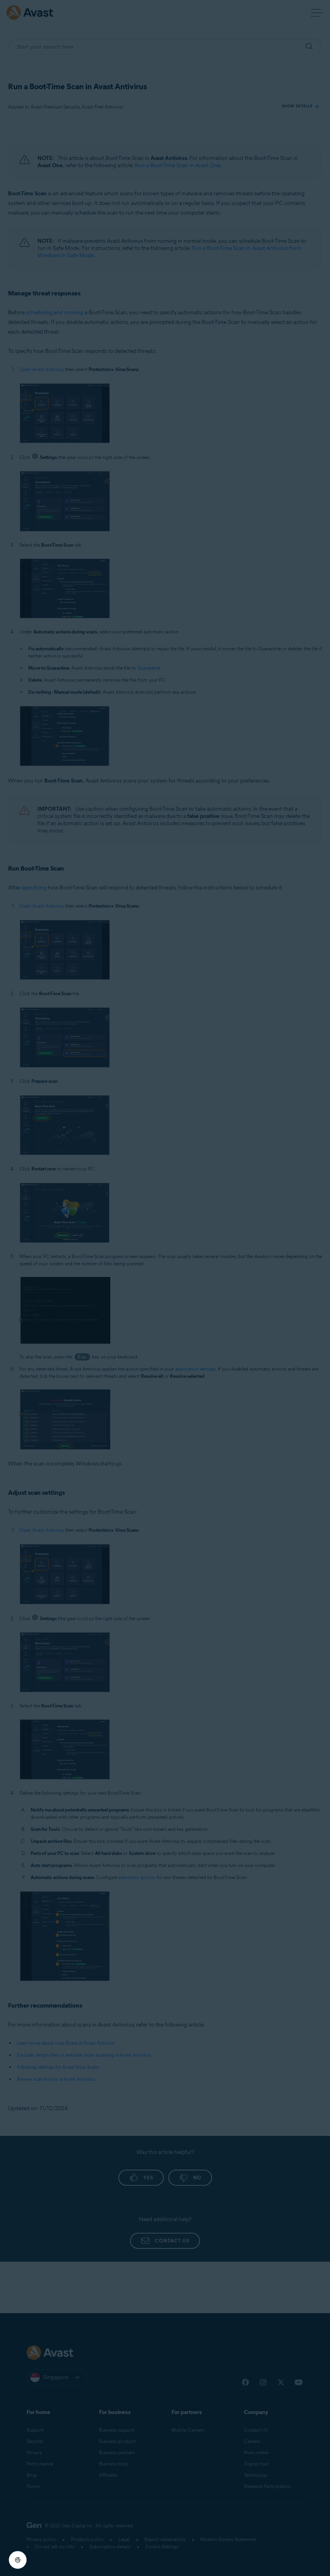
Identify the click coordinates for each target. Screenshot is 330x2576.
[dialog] (165, 1288)
